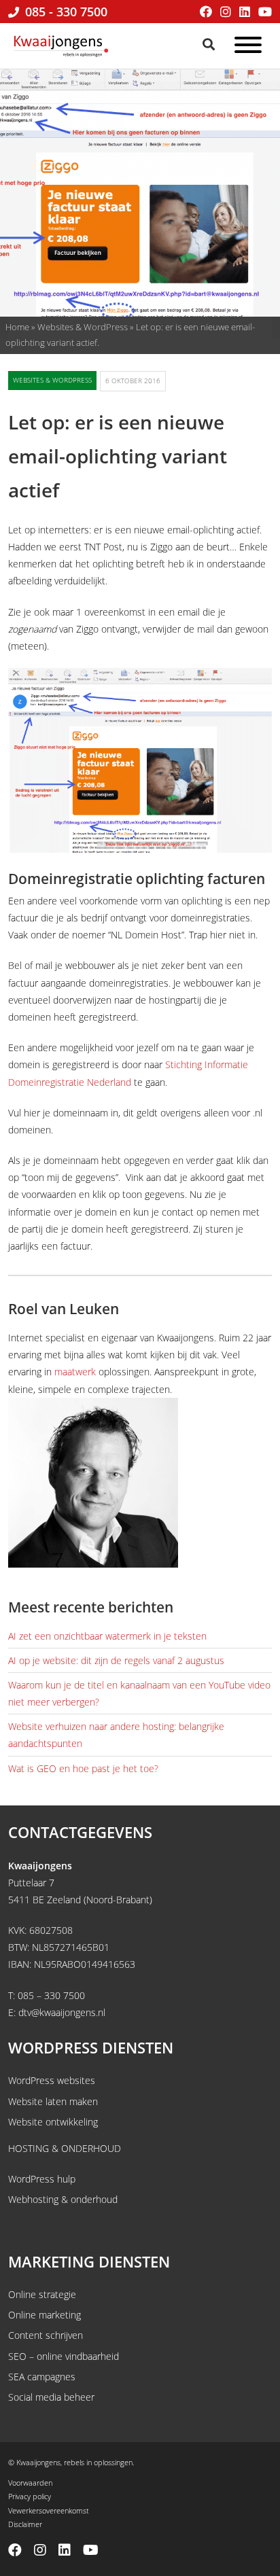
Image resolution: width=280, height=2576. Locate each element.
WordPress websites (52, 2080)
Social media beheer (51, 2397)
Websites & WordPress (83, 327)
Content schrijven (46, 2335)
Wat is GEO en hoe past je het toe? (83, 1768)
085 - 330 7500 (65, 12)
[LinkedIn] (245, 12)
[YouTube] (265, 12)
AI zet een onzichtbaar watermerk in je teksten (107, 1636)
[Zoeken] (210, 44)
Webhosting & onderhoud (63, 2199)
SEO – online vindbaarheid (64, 2356)
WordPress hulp (42, 2179)
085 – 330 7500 (51, 1995)
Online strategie (42, 2294)
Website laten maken (53, 2101)
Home (17, 327)
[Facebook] (206, 12)
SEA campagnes (42, 2377)
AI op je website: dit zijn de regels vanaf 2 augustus (116, 1660)
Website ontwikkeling (53, 2122)
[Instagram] (226, 12)
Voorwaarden (30, 2483)
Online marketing (45, 2315)
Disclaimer (25, 2524)
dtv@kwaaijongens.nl (62, 2012)
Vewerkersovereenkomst (49, 2510)
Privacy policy (30, 2496)
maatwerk (75, 1372)
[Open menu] (248, 47)
